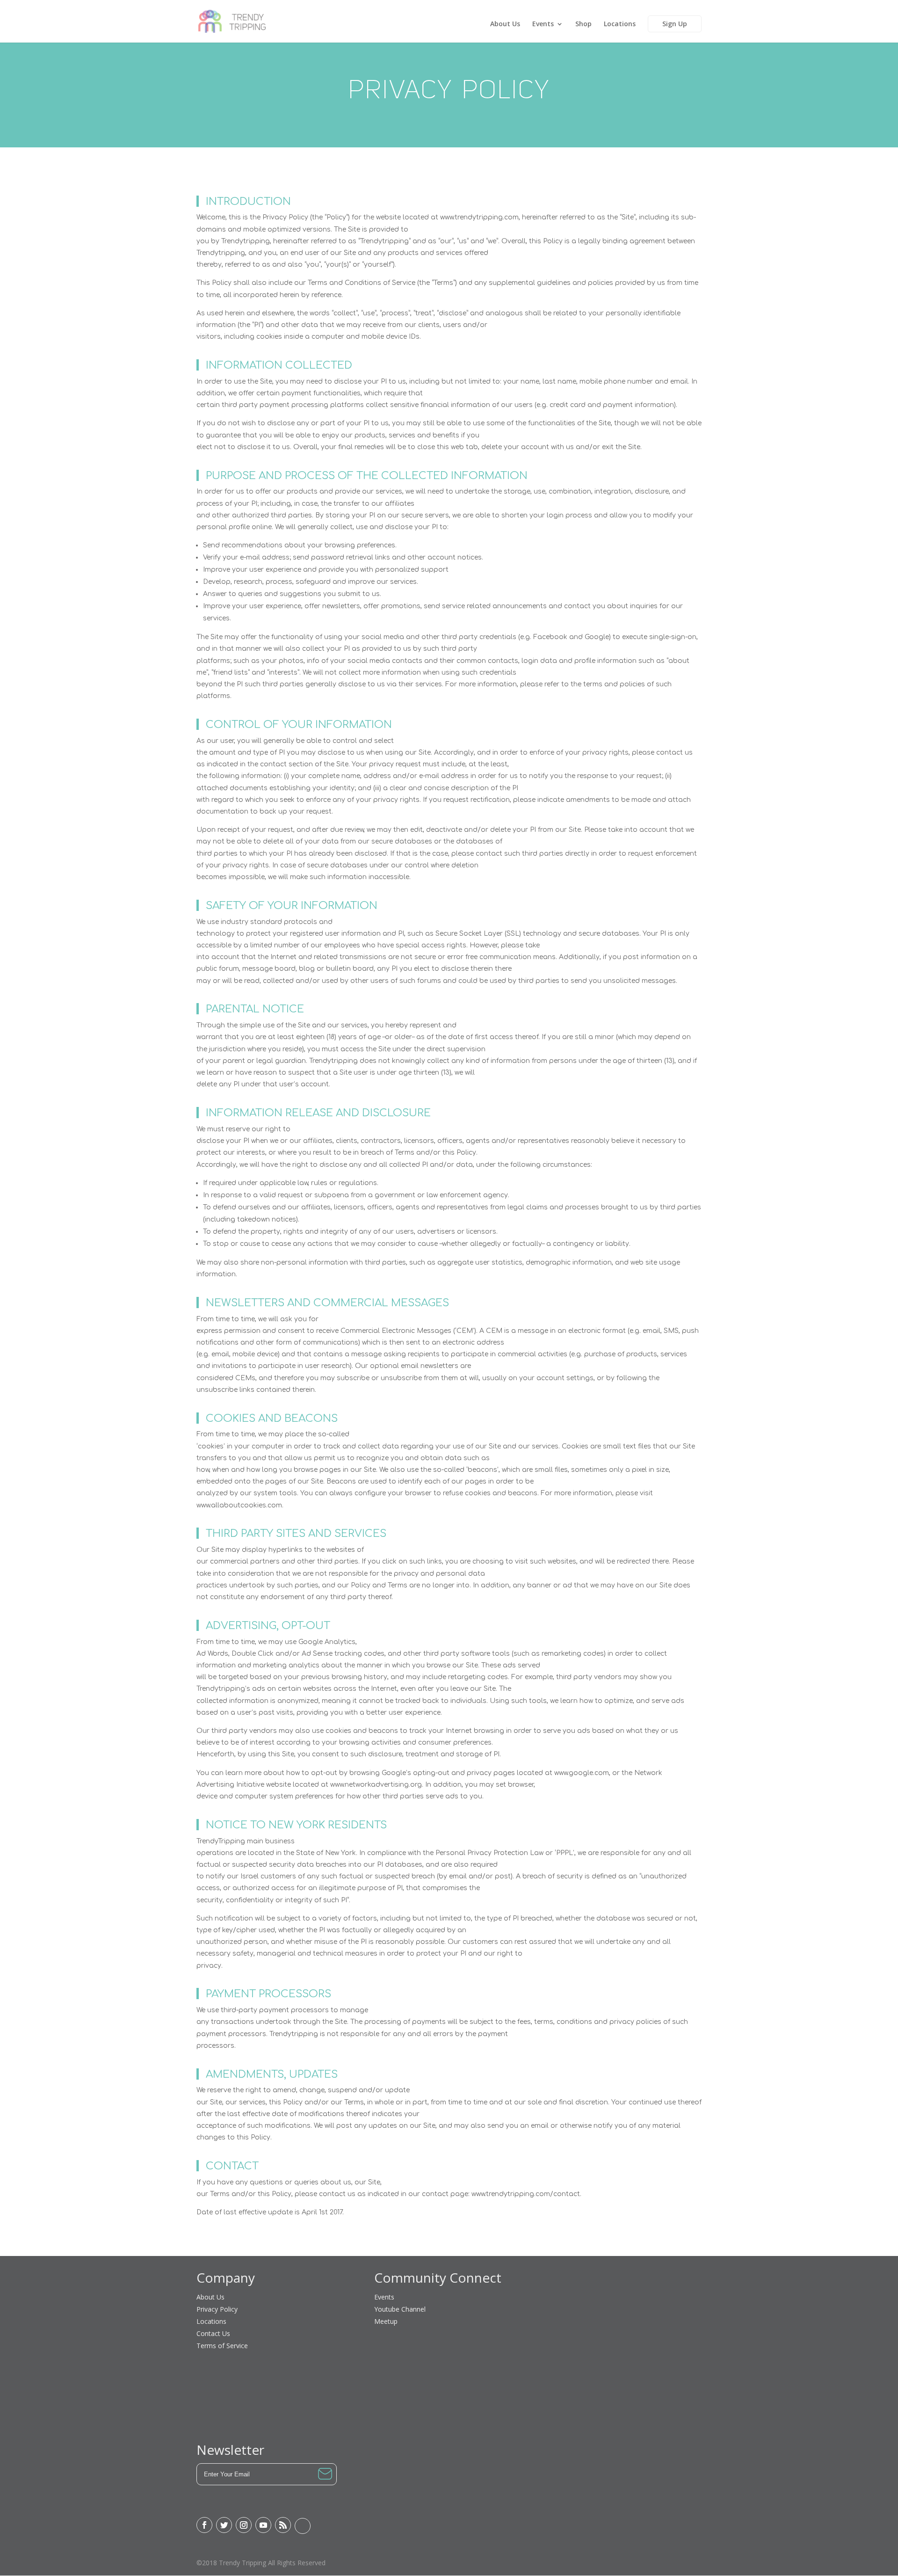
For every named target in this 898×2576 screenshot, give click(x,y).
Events (543, 24)
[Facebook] (204, 2525)
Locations (620, 24)
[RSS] (283, 2525)
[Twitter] (224, 2525)
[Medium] (303, 2526)
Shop (583, 24)
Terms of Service (222, 2346)
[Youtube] (263, 2525)
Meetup (386, 2321)
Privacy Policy (217, 2309)
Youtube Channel (400, 2309)
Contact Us (213, 2333)
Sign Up (675, 24)
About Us (505, 24)
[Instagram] (244, 2525)
